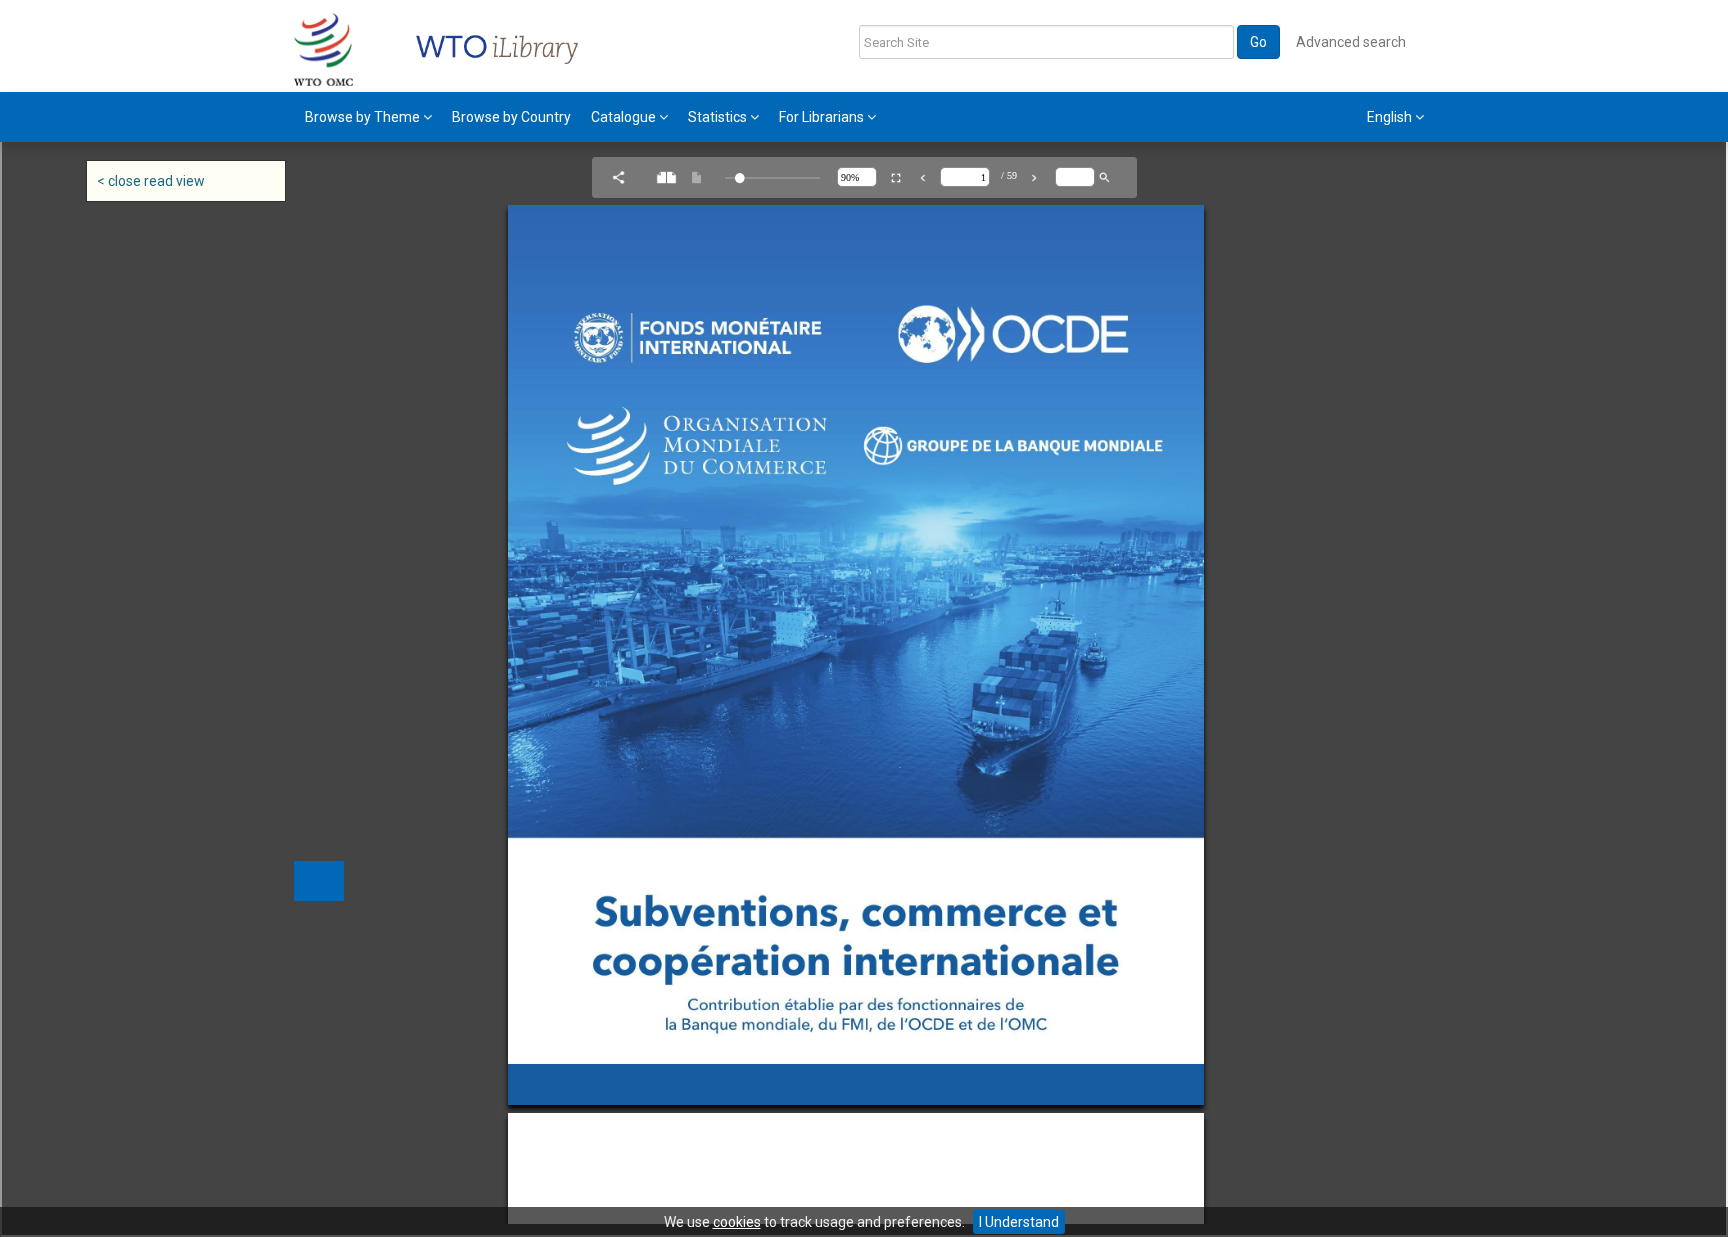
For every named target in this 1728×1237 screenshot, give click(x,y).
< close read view (151, 181)
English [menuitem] (1391, 117)
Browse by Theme (364, 117)
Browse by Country (511, 117)
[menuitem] (368, 117)
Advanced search (1351, 42)
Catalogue (625, 117)
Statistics (719, 117)
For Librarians (823, 117)
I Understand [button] (1019, 1222)
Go (1258, 42)
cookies (737, 1222)
